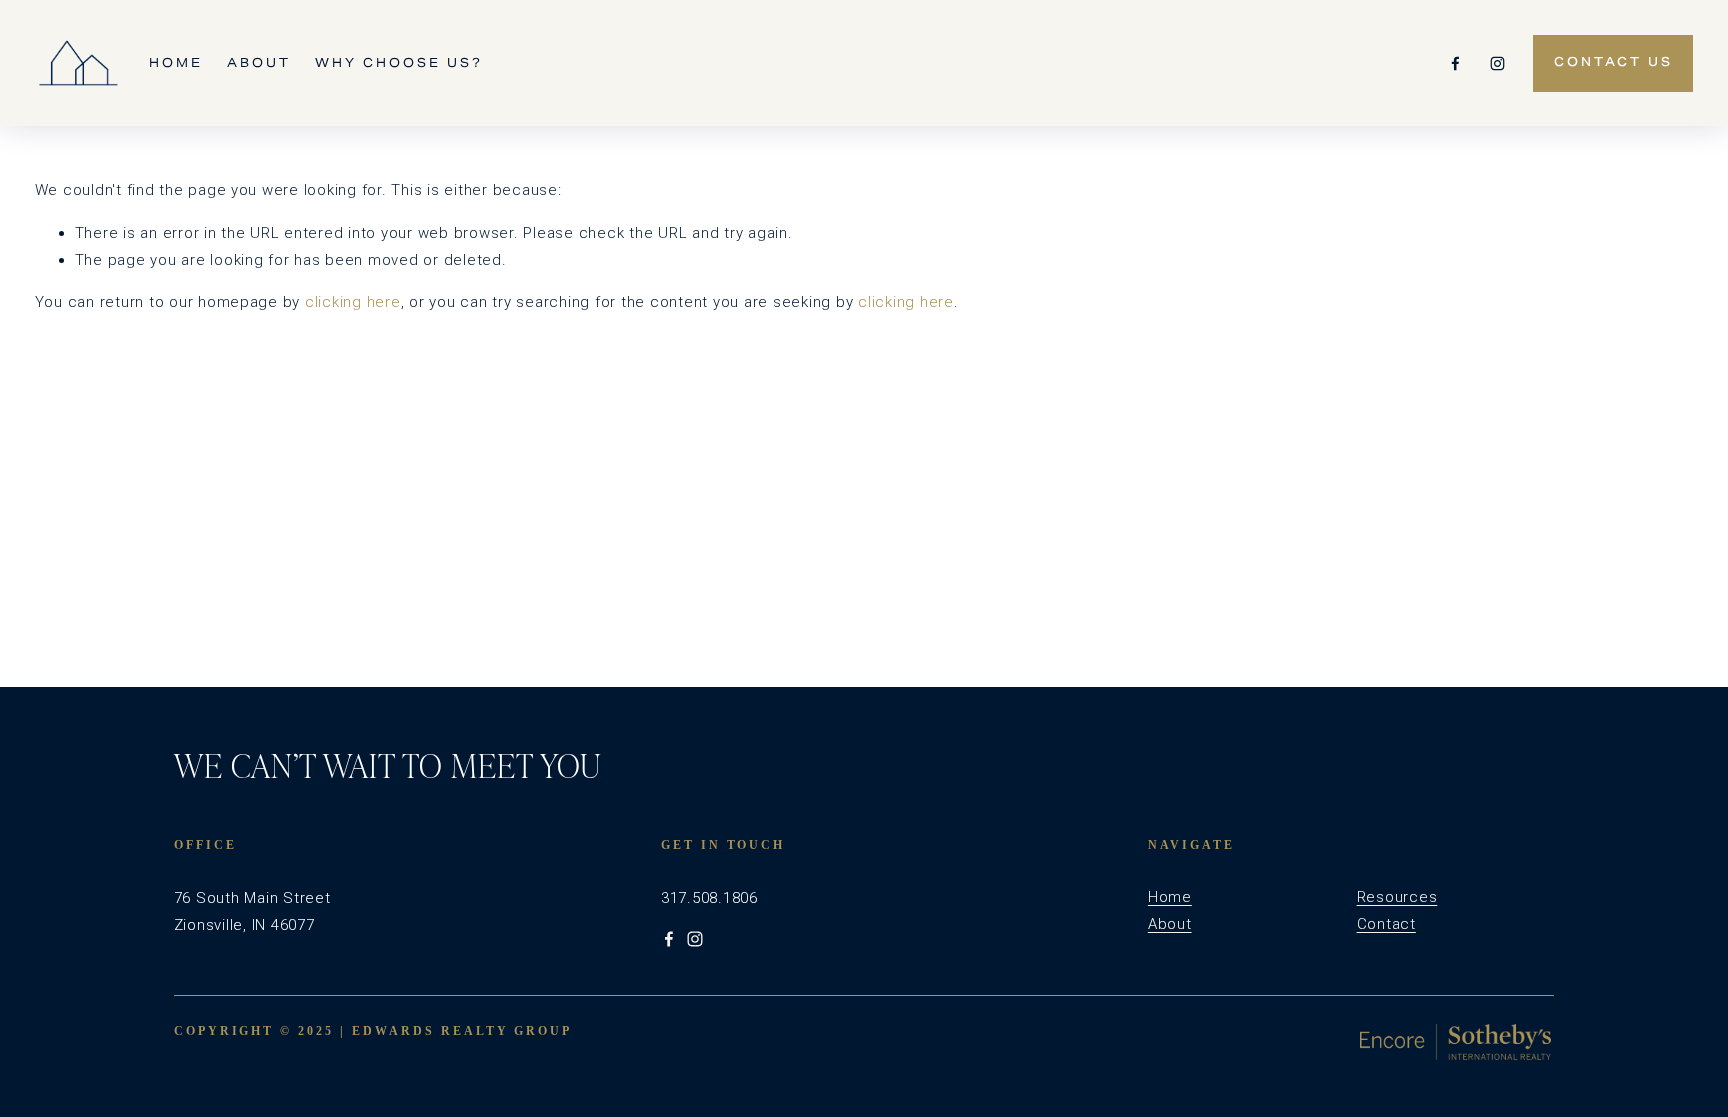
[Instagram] (1497, 63)
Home (176, 62)
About (259, 62)
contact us (1613, 63)
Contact (1386, 924)
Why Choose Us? (399, 62)
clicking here (353, 302)
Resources (1397, 897)
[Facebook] (1455, 63)
